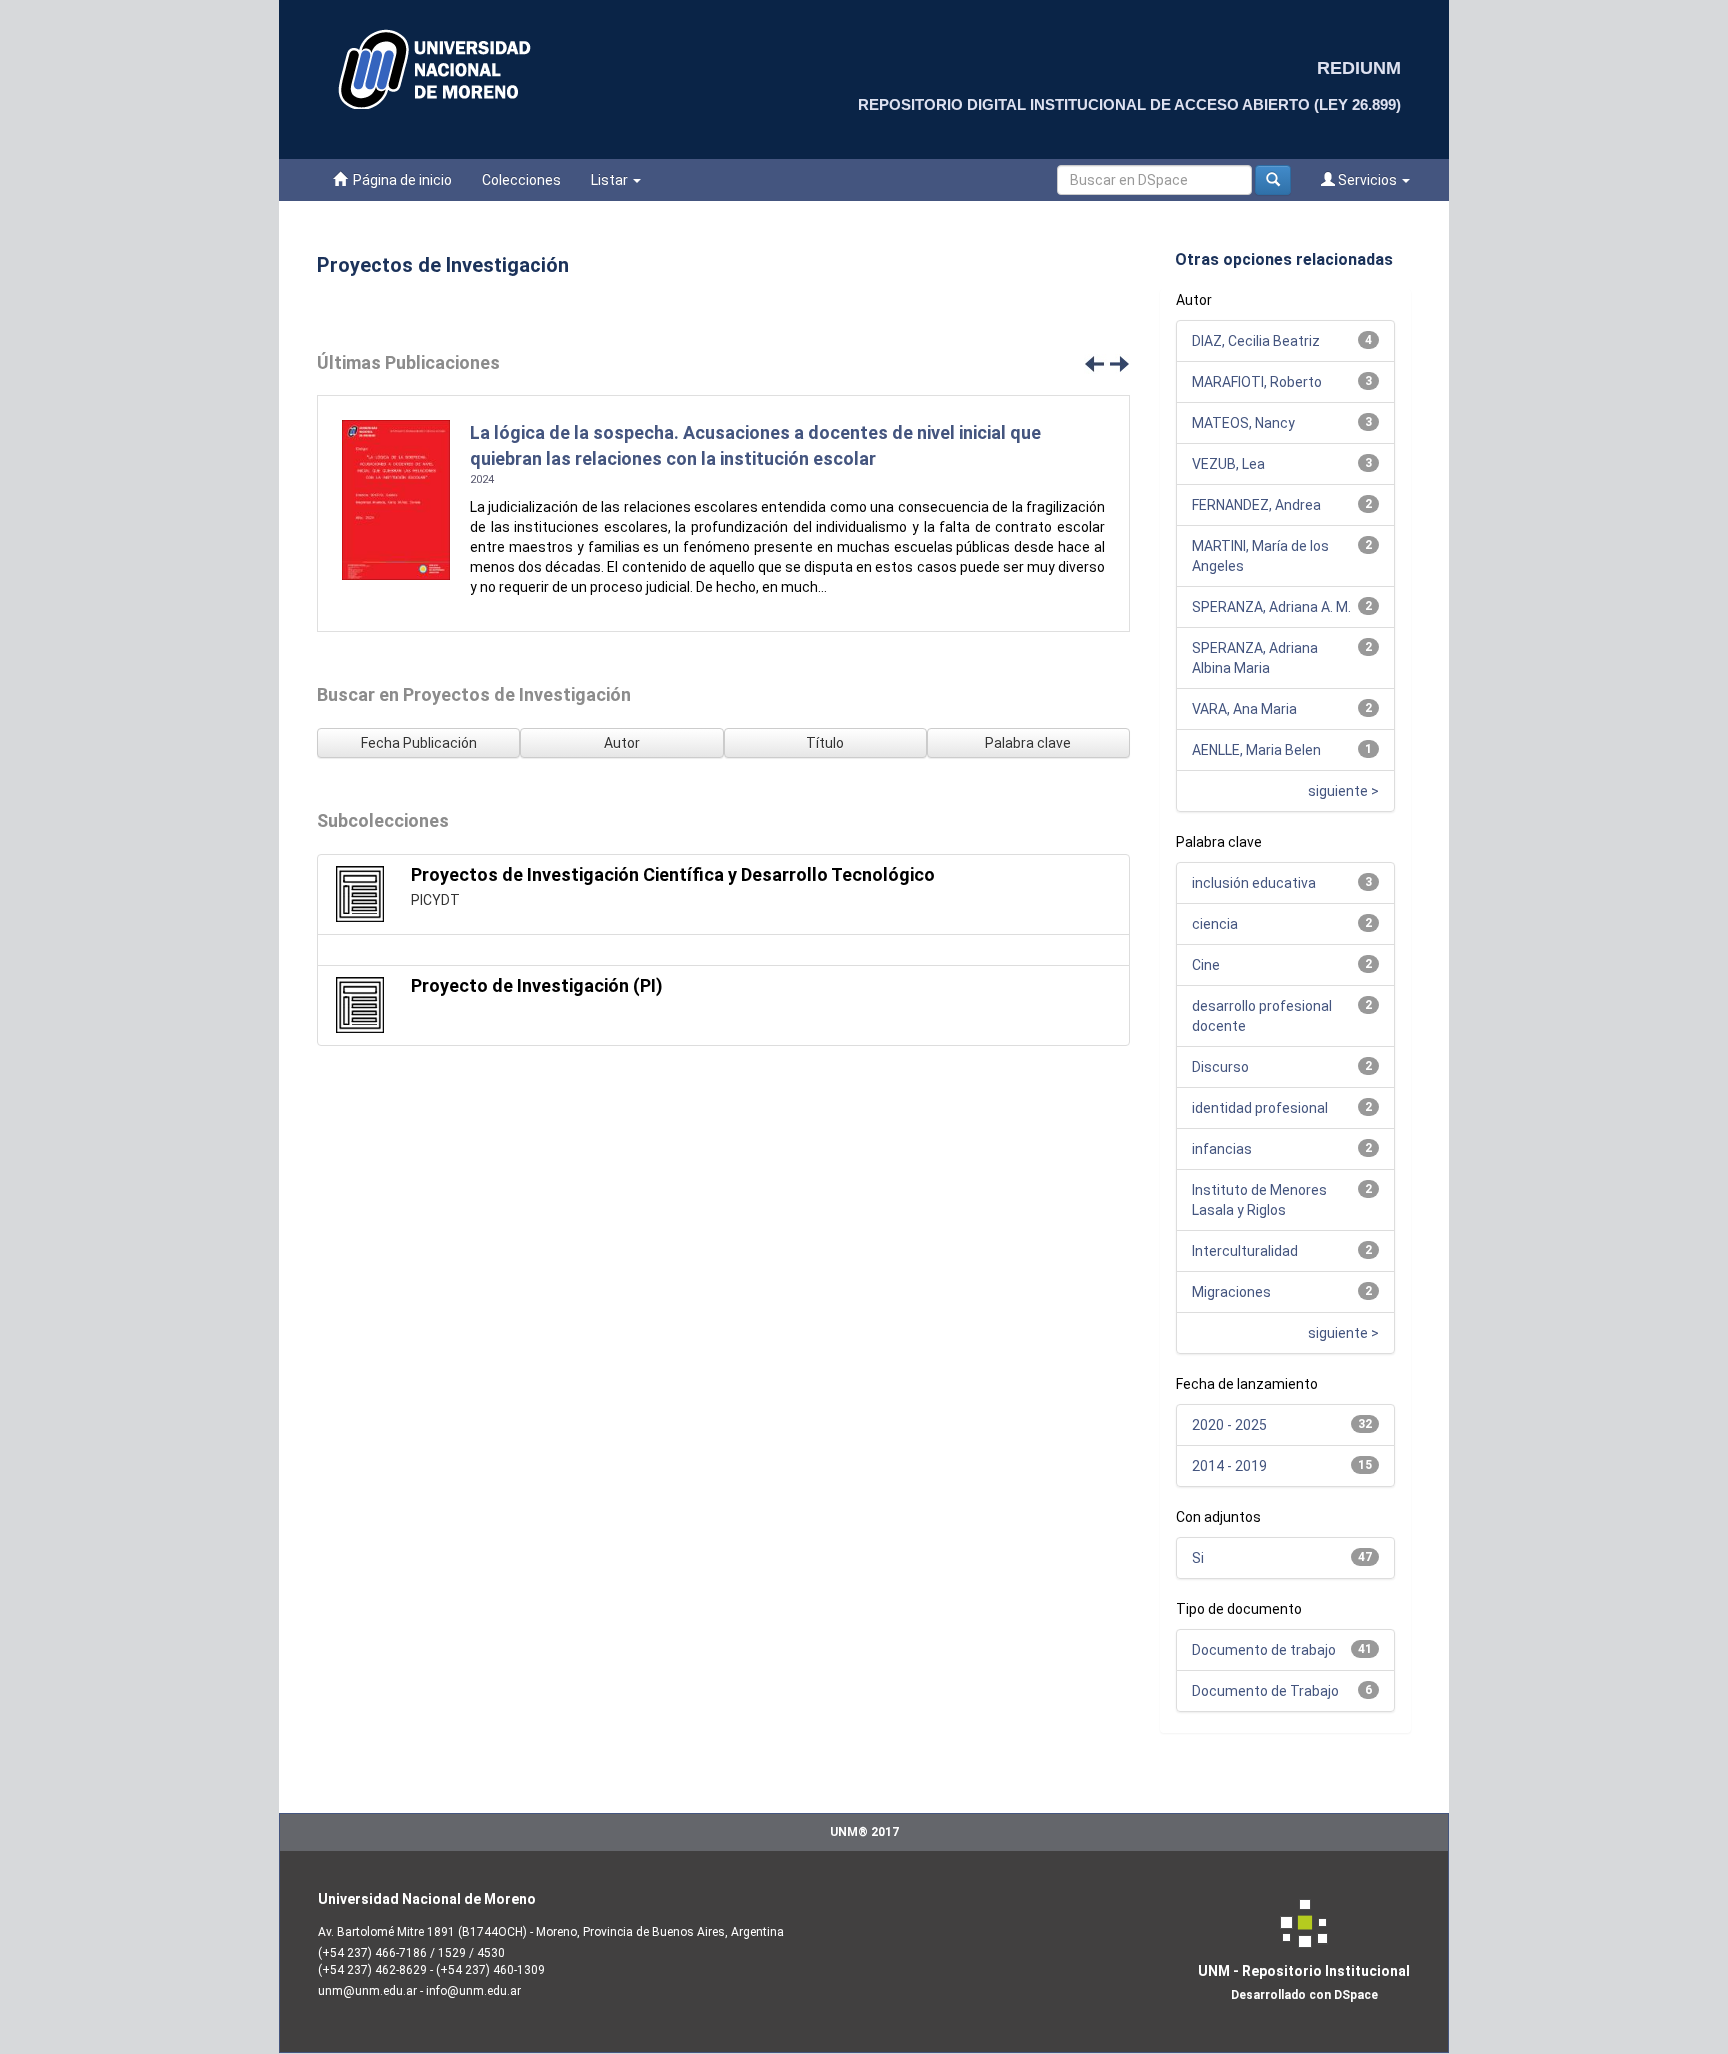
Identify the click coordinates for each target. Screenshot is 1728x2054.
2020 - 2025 (1229, 1425)
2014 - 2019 (1229, 1466)
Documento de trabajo (1264, 1650)
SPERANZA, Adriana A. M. (1271, 607)
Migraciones (1231, 1292)
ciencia (1215, 924)
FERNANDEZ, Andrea (1256, 505)
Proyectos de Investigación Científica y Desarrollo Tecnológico (673, 874)
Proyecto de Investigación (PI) (537, 985)
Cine (1206, 965)
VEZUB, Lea (1228, 464)
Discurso (1220, 1067)
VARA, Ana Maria (1244, 709)
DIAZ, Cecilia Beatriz (1256, 341)
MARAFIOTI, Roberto (1257, 382)
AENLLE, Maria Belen (1256, 750)
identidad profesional (1260, 1108)
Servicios (1367, 180)
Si (1198, 1558)
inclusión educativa (1254, 883)
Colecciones (521, 180)
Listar (611, 180)
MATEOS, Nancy (1243, 423)
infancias (1222, 1149)
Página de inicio (399, 180)
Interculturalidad (1245, 1251)
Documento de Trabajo (1265, 1691)
